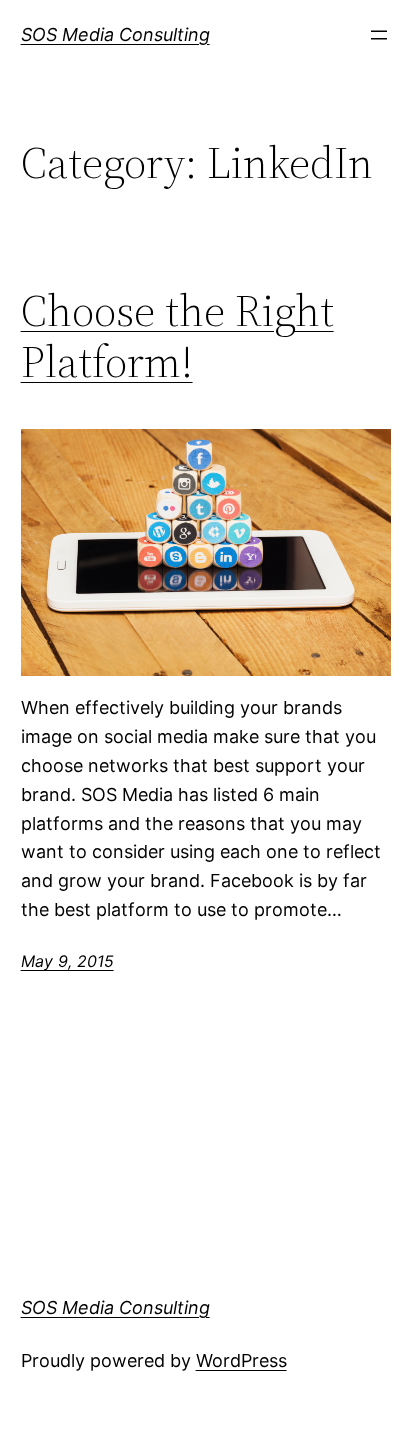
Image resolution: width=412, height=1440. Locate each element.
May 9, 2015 (67, 961)
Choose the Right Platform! (177, 336)
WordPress (241, 1360)
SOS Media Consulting (115, 34)
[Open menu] (379, 35)
